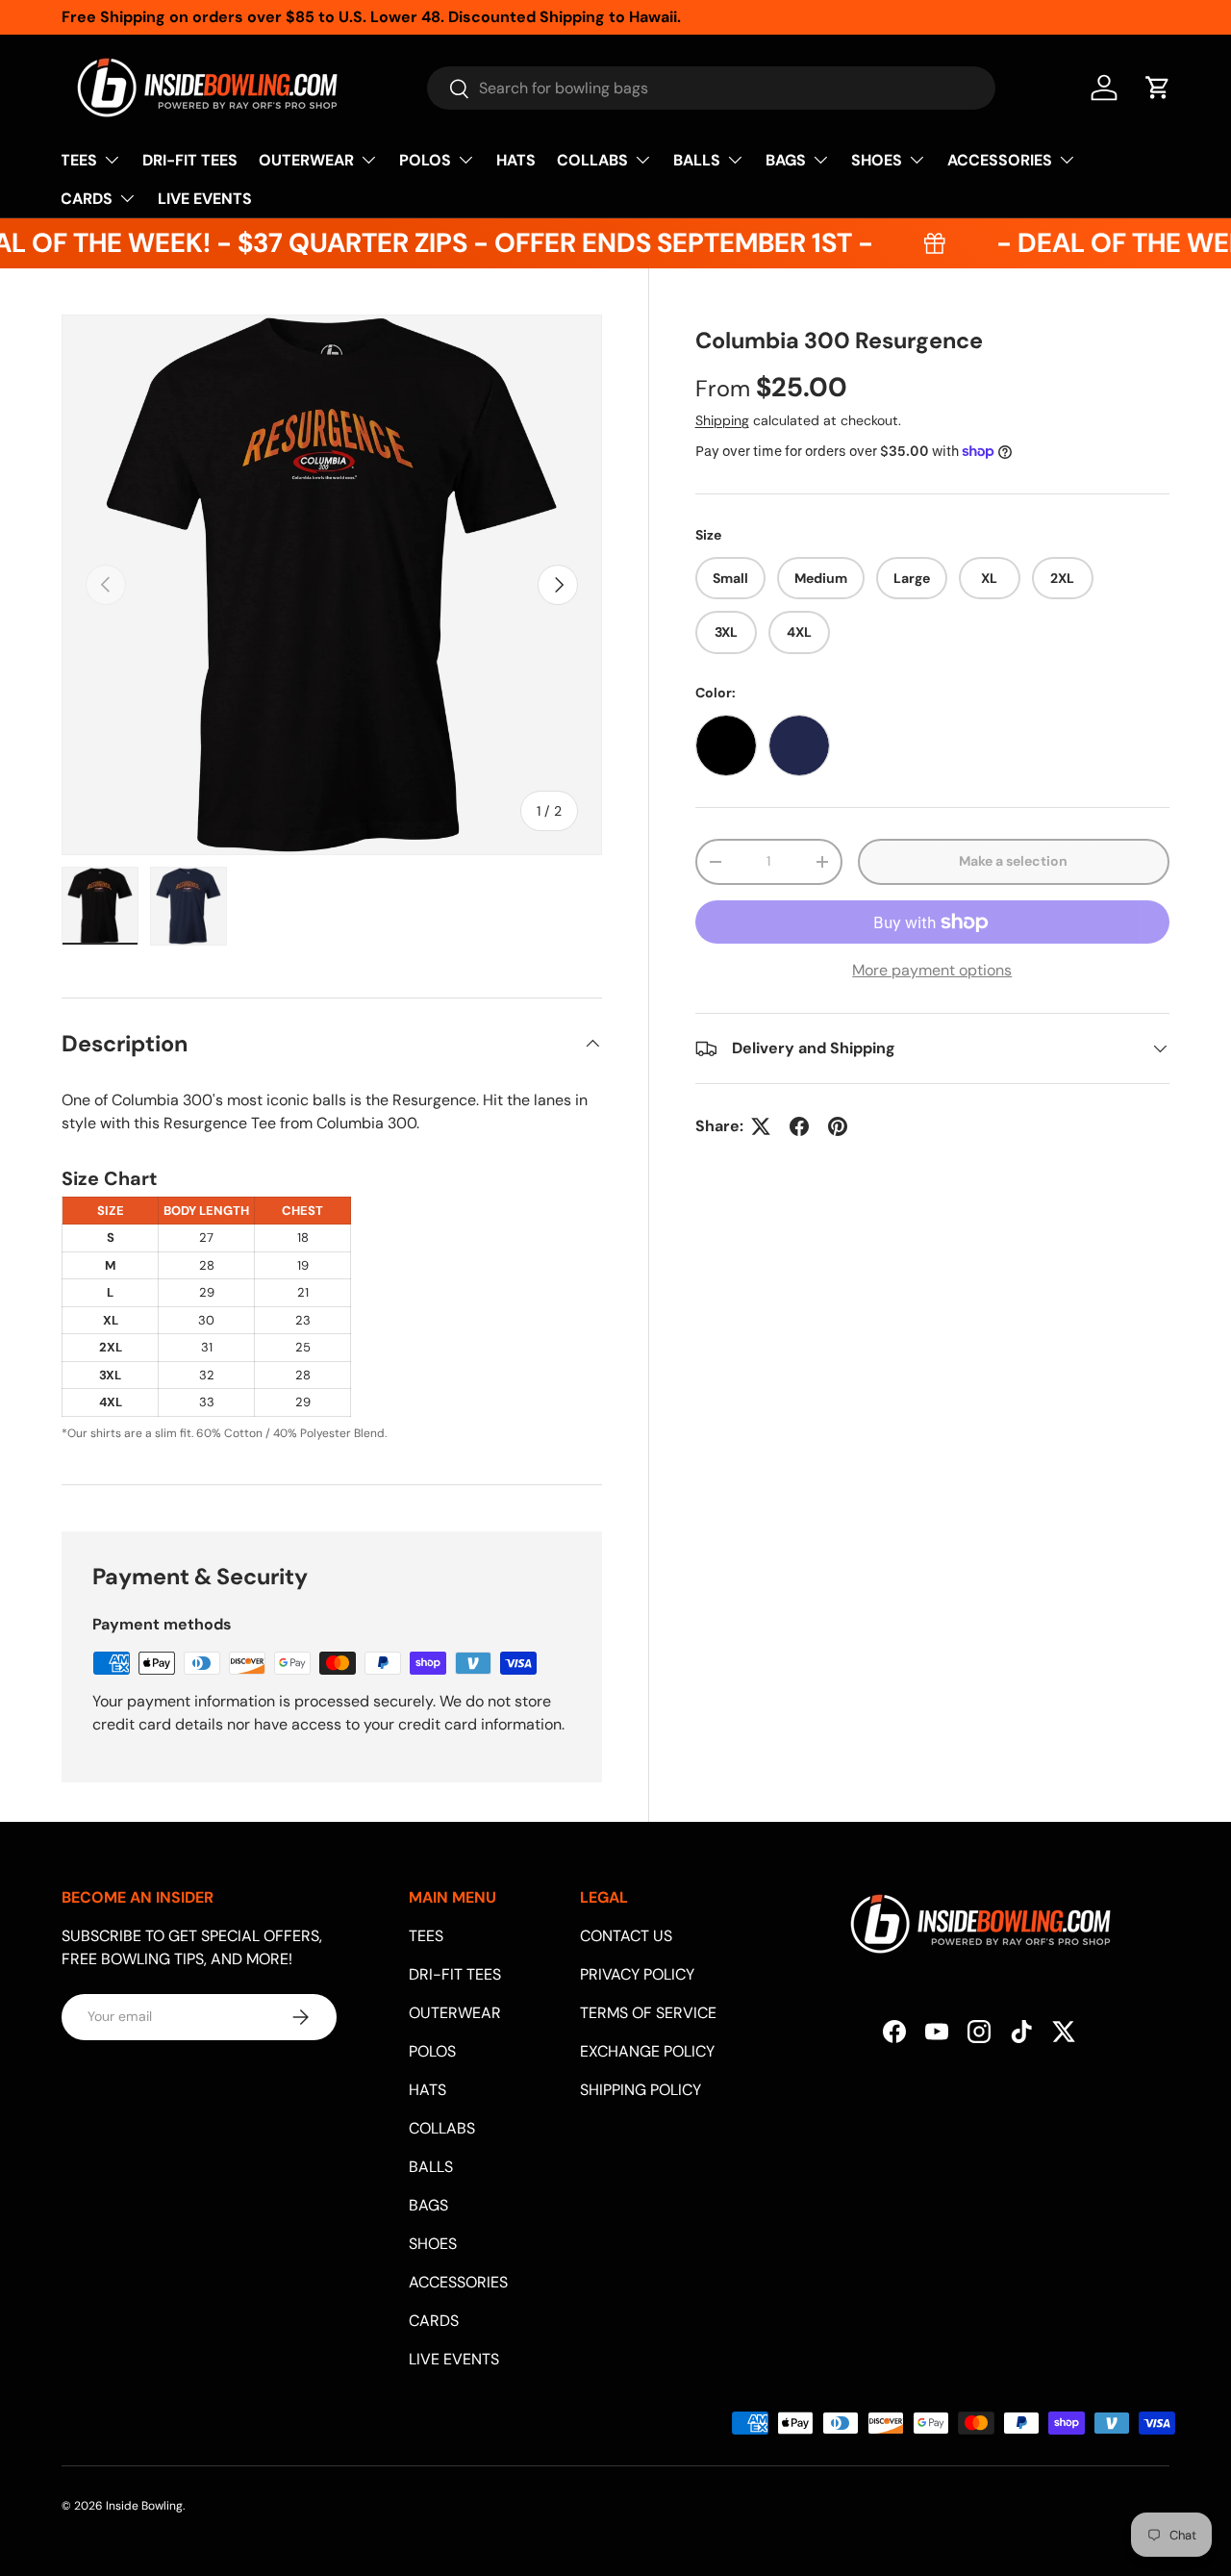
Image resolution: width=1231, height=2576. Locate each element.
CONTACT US (626, 1936)
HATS (516, 160)
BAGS (786, 160)
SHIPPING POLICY (641, 2090)
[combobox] (711, 88)
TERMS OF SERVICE (648, 2013)
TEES (79, 160)
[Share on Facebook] (799, 1126)
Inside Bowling (144, 2506)
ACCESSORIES (1000, 160)
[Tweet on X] (761, 1126)
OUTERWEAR (306, 160)
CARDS (87, 199)
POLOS (425, 160)
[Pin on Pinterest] (838, 1126)
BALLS (697, 160)
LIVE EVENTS (205, 199)
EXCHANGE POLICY (647, 2051)
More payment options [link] (932, 970)
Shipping (722, 420)
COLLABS (592, 160)
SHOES (877, 160)
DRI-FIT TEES (190, 160)
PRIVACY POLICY (637, 1974)
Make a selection (1013, 862)
